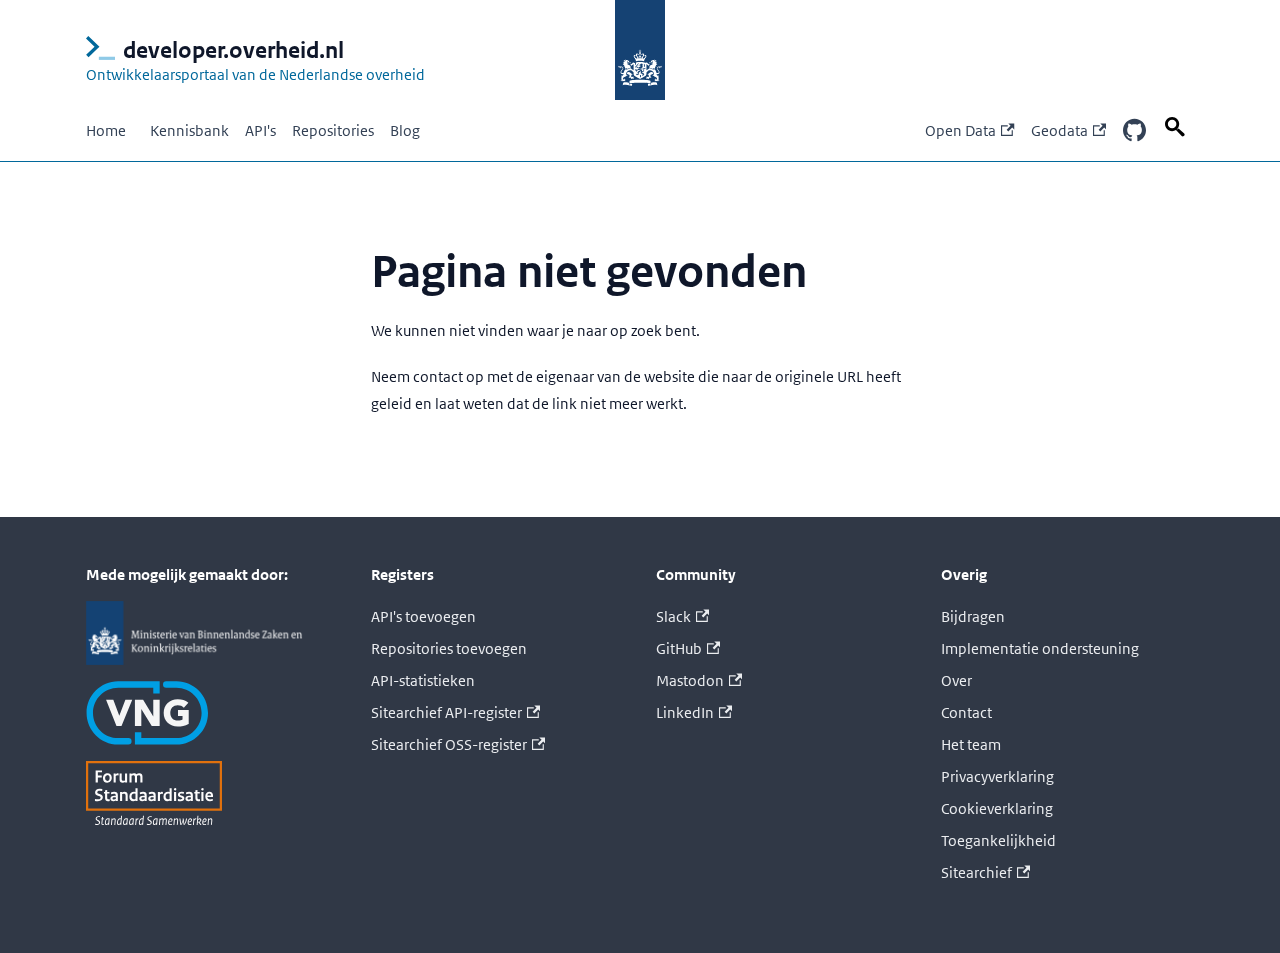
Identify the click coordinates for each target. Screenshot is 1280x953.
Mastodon (690, 680)
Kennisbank (189, 130)
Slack (673, 616)
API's (260, 130)
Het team (971, 744)
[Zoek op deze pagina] (1178, 127)
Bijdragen (973, 616)
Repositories (333, 130)
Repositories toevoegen (449, 648)
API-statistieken (423, 680)
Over (956, 680)
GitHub (679, 648)
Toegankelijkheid (998, 840)
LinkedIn (685, 712)
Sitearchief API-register (446, 712)
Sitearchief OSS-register (449, 744)
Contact (966, 712)
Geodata (1059, 130)
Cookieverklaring (997, 808)
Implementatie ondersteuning (1040, 648)
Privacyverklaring (997, 776)
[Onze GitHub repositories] (1134, 131)
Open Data (960, 130)
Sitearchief (976, 872)
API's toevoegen (423, 616)
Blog (405, 130)
